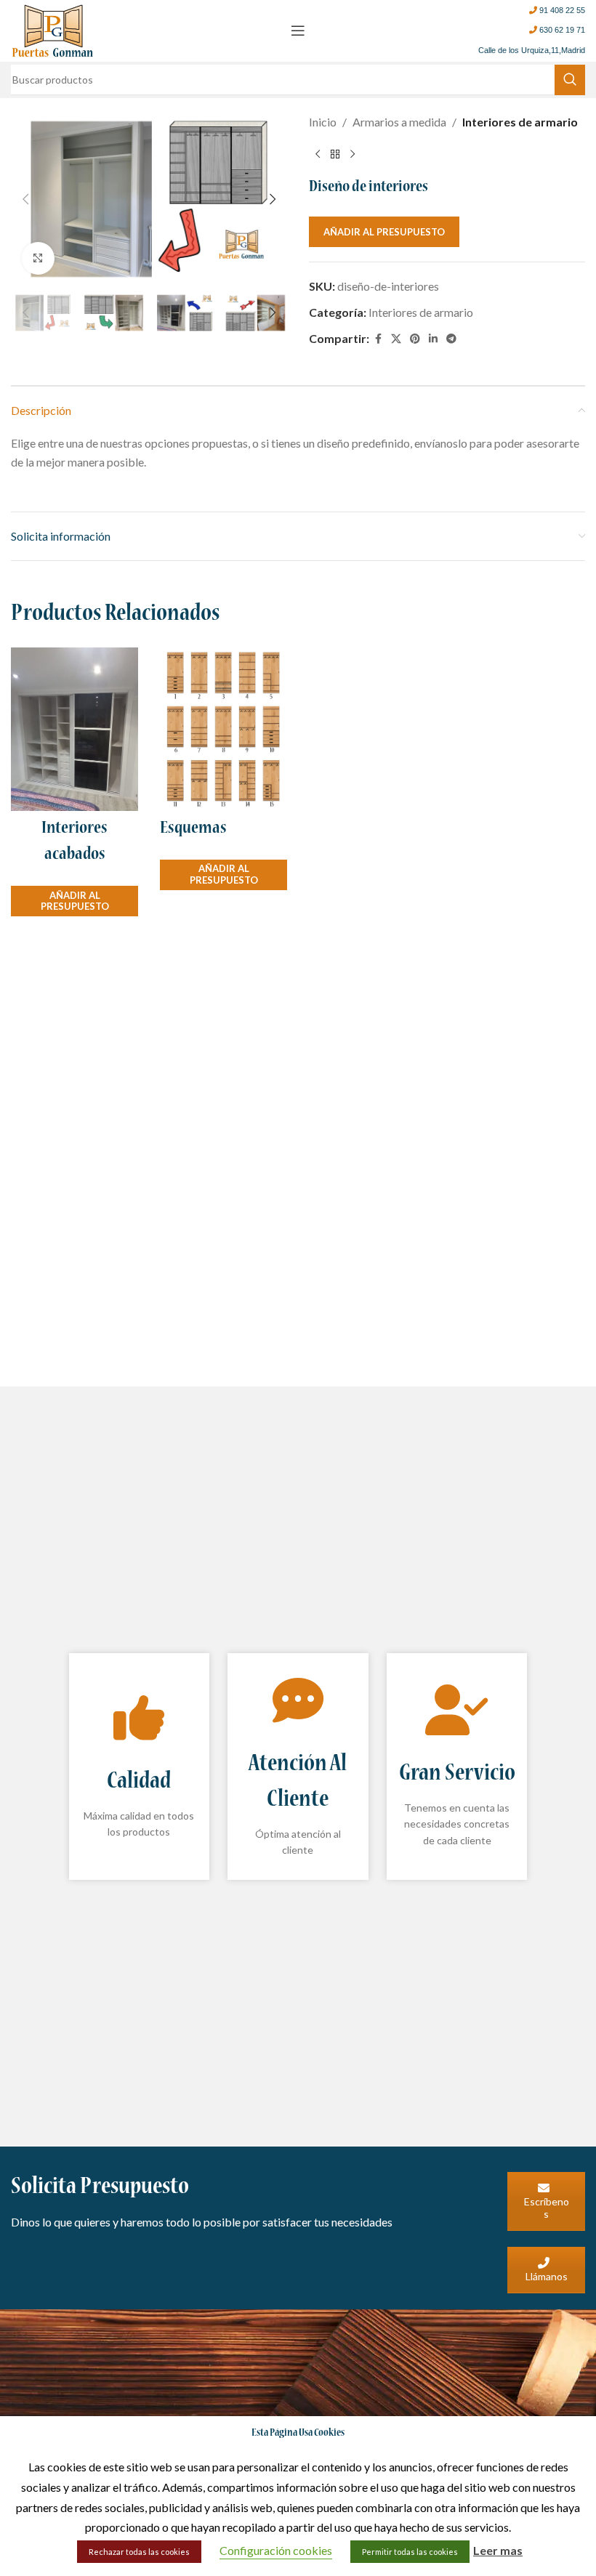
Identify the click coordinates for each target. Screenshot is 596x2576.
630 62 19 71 (562, 30)
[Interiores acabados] (74, 729)
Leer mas (498, 2550)
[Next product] (353, 155)
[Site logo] (53, 29)
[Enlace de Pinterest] (415, 339)
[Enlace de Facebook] (378, 339)
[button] (25, 199)
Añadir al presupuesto (384, 232)
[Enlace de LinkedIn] (433, 339)
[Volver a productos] (335, 155)
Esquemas (193, 829)
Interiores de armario (520, 122)
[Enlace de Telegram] (451, 339)
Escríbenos (547, 2208)
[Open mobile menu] (298, 31)
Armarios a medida (399, 122)
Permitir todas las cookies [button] (410, 2552)
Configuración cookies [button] (276, 2550)
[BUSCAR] (570, 80)
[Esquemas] (223, 729)
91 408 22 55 (562, 10)
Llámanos (547, 2276)
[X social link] (396, 339)
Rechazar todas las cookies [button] (139, 2552)
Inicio (323, 122)
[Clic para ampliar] (38, 258)
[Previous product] (318, 155)
